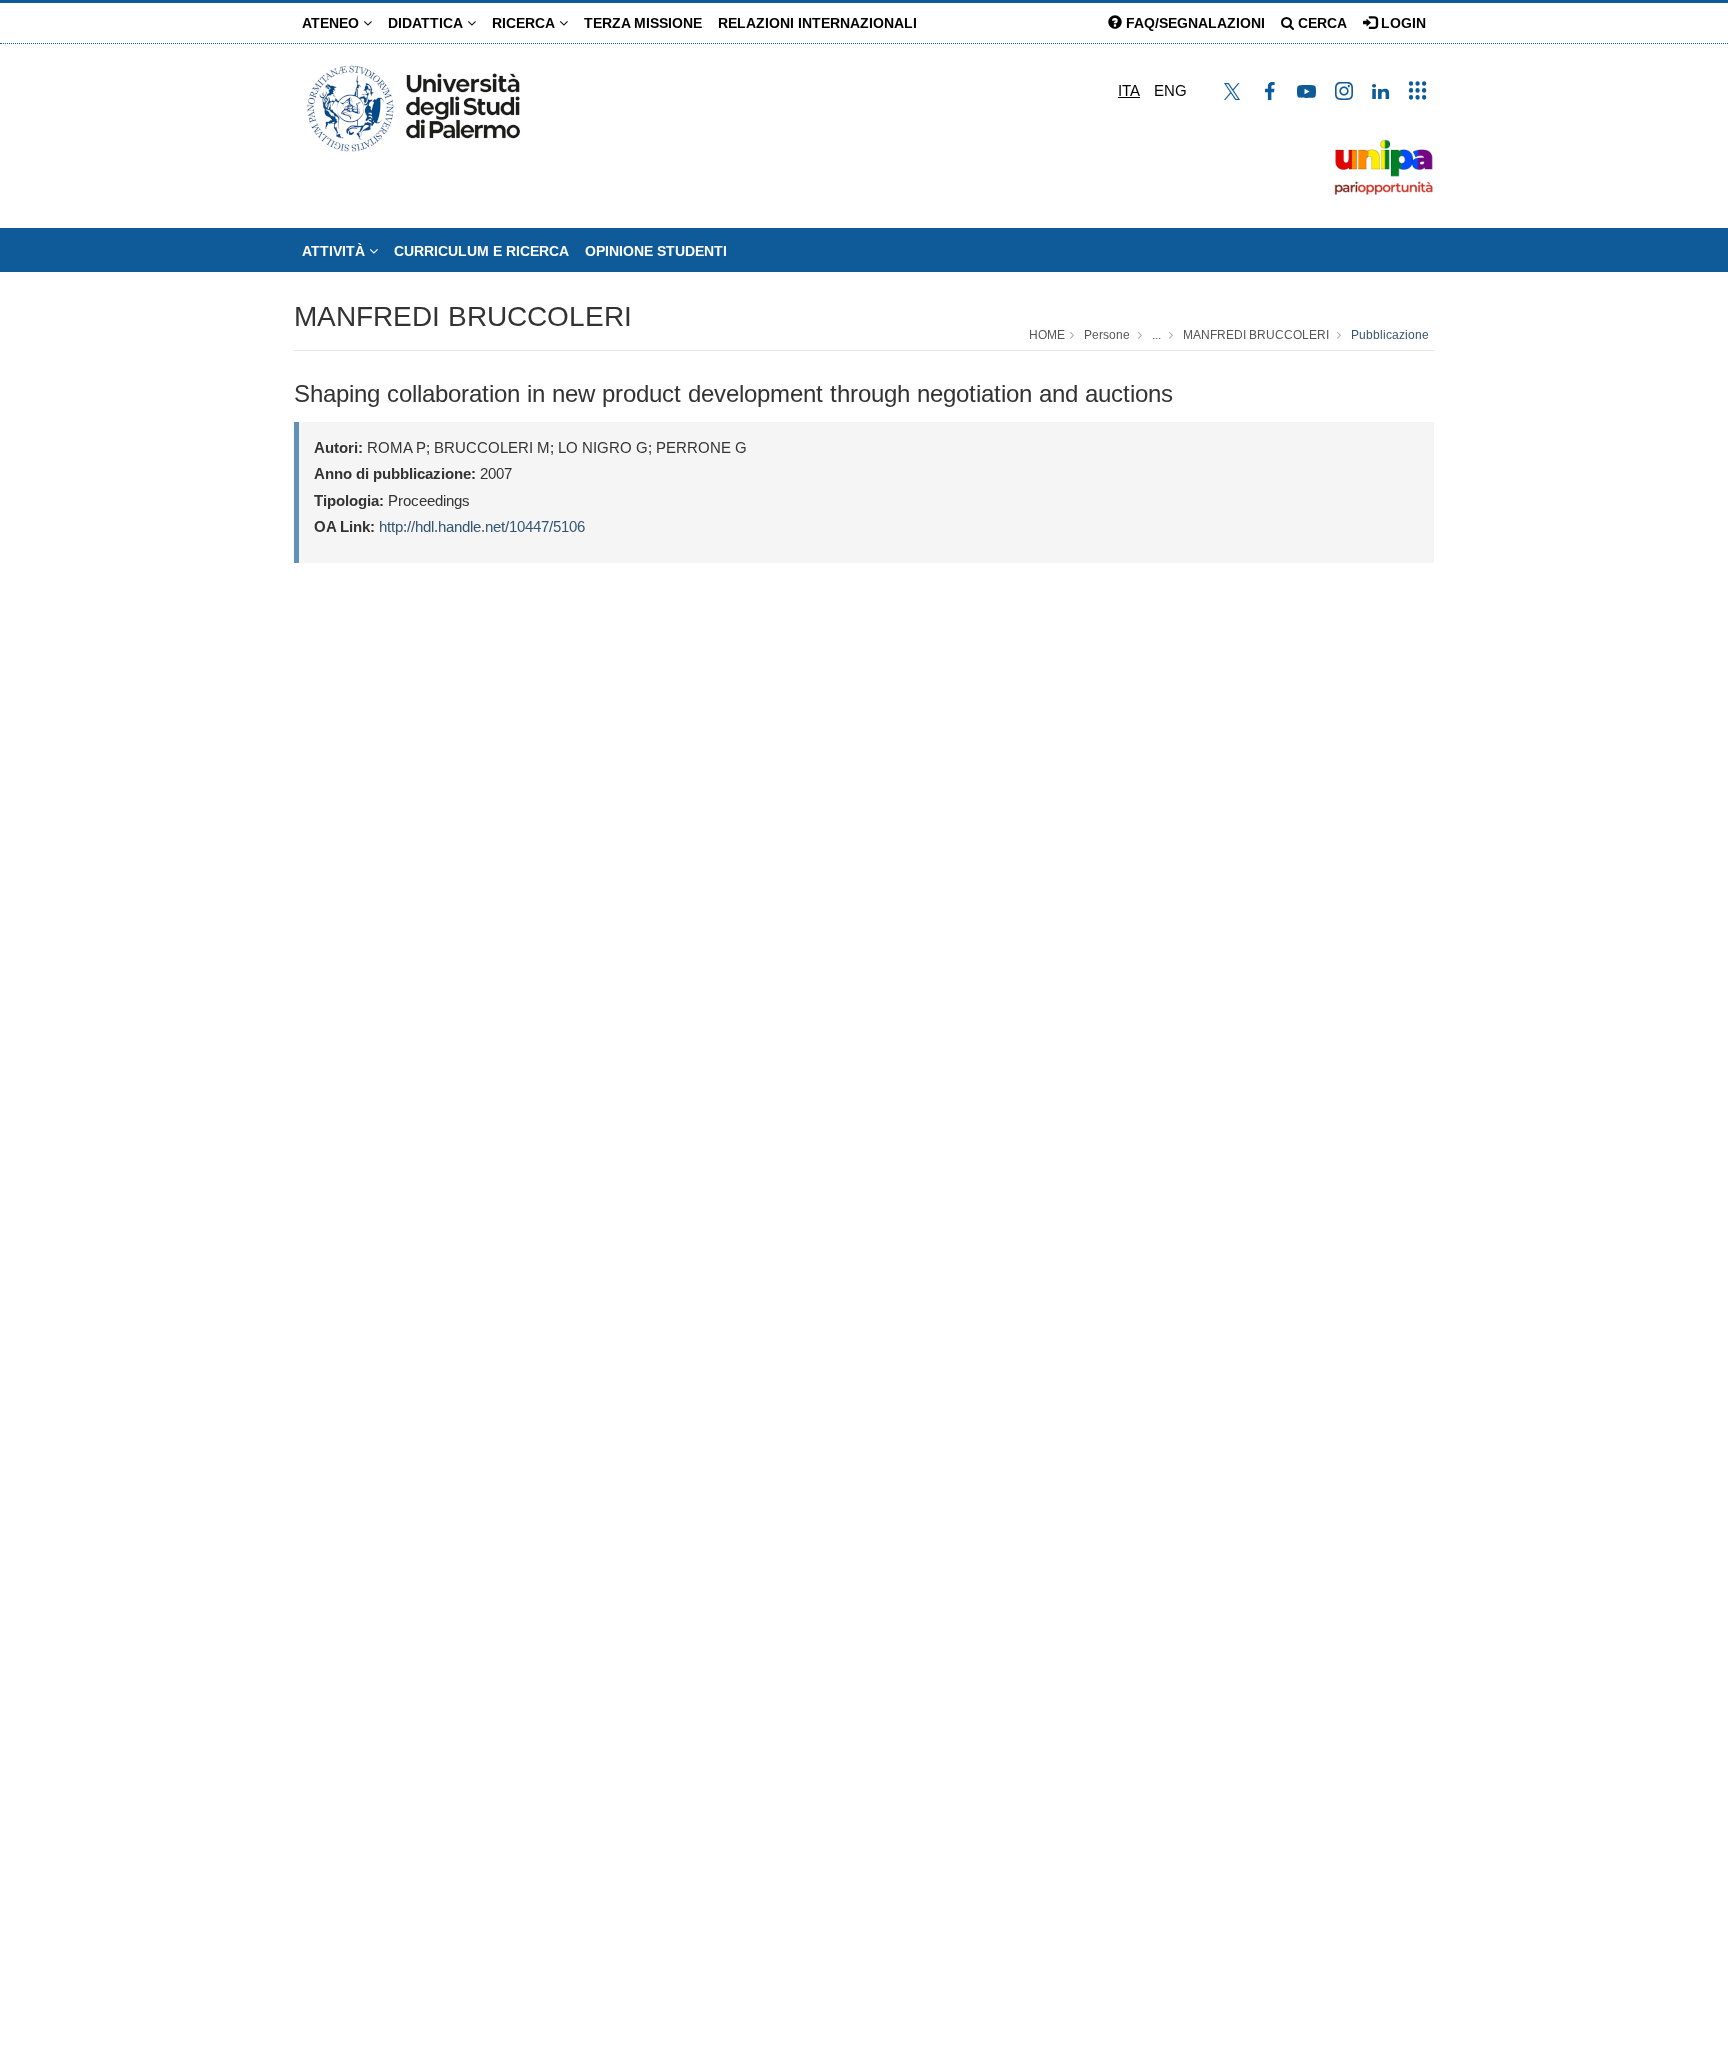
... (1156, 335)
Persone (1107, 335)
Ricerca (525, 23)
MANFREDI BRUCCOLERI (463, 316)
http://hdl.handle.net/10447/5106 (482, 526)
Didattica (427, 23)
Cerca (1320, 23)
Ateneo (332, 23)
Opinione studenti (656, 251)
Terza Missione (643, 23)
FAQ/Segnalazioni (1193, 23)
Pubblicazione (1390, 335)
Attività (335, 251)
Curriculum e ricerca (481, 251)
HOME (1047, 335)
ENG (1170, 90)
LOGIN (1401, 23)
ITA (1129, 90)
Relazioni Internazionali (817, 23)
